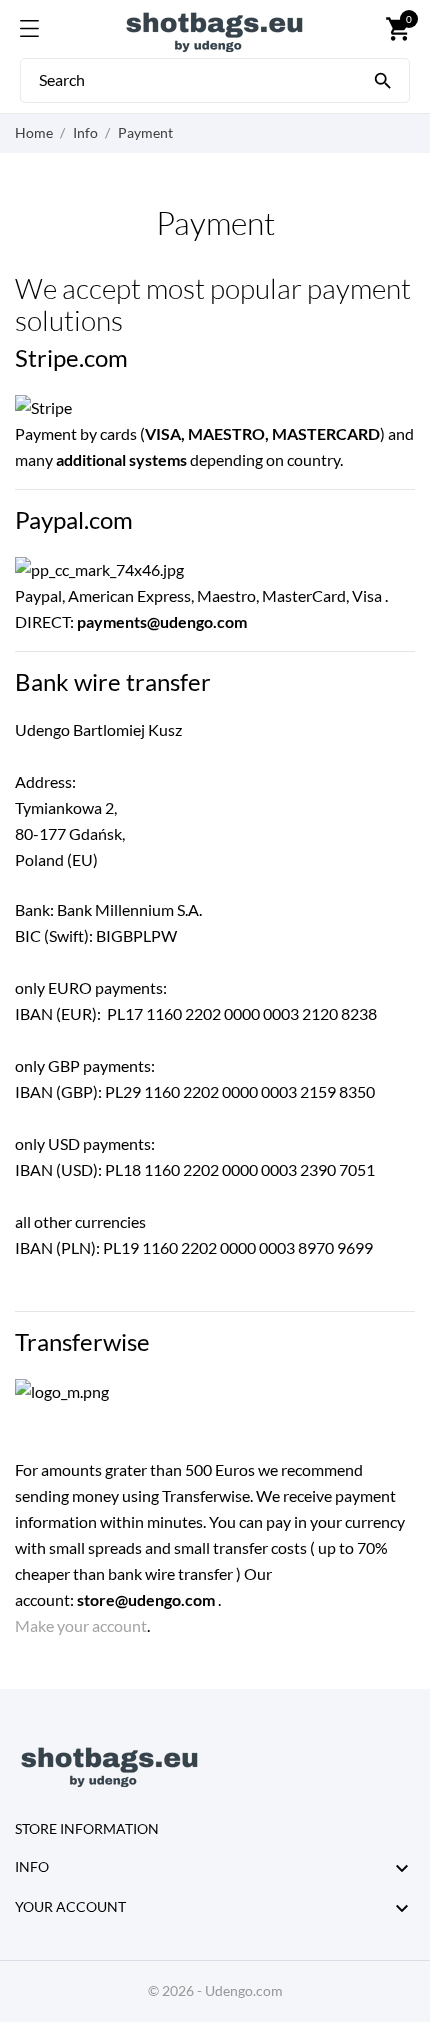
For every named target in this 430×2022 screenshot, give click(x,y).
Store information (87, 1828)
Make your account (81, 1625)
